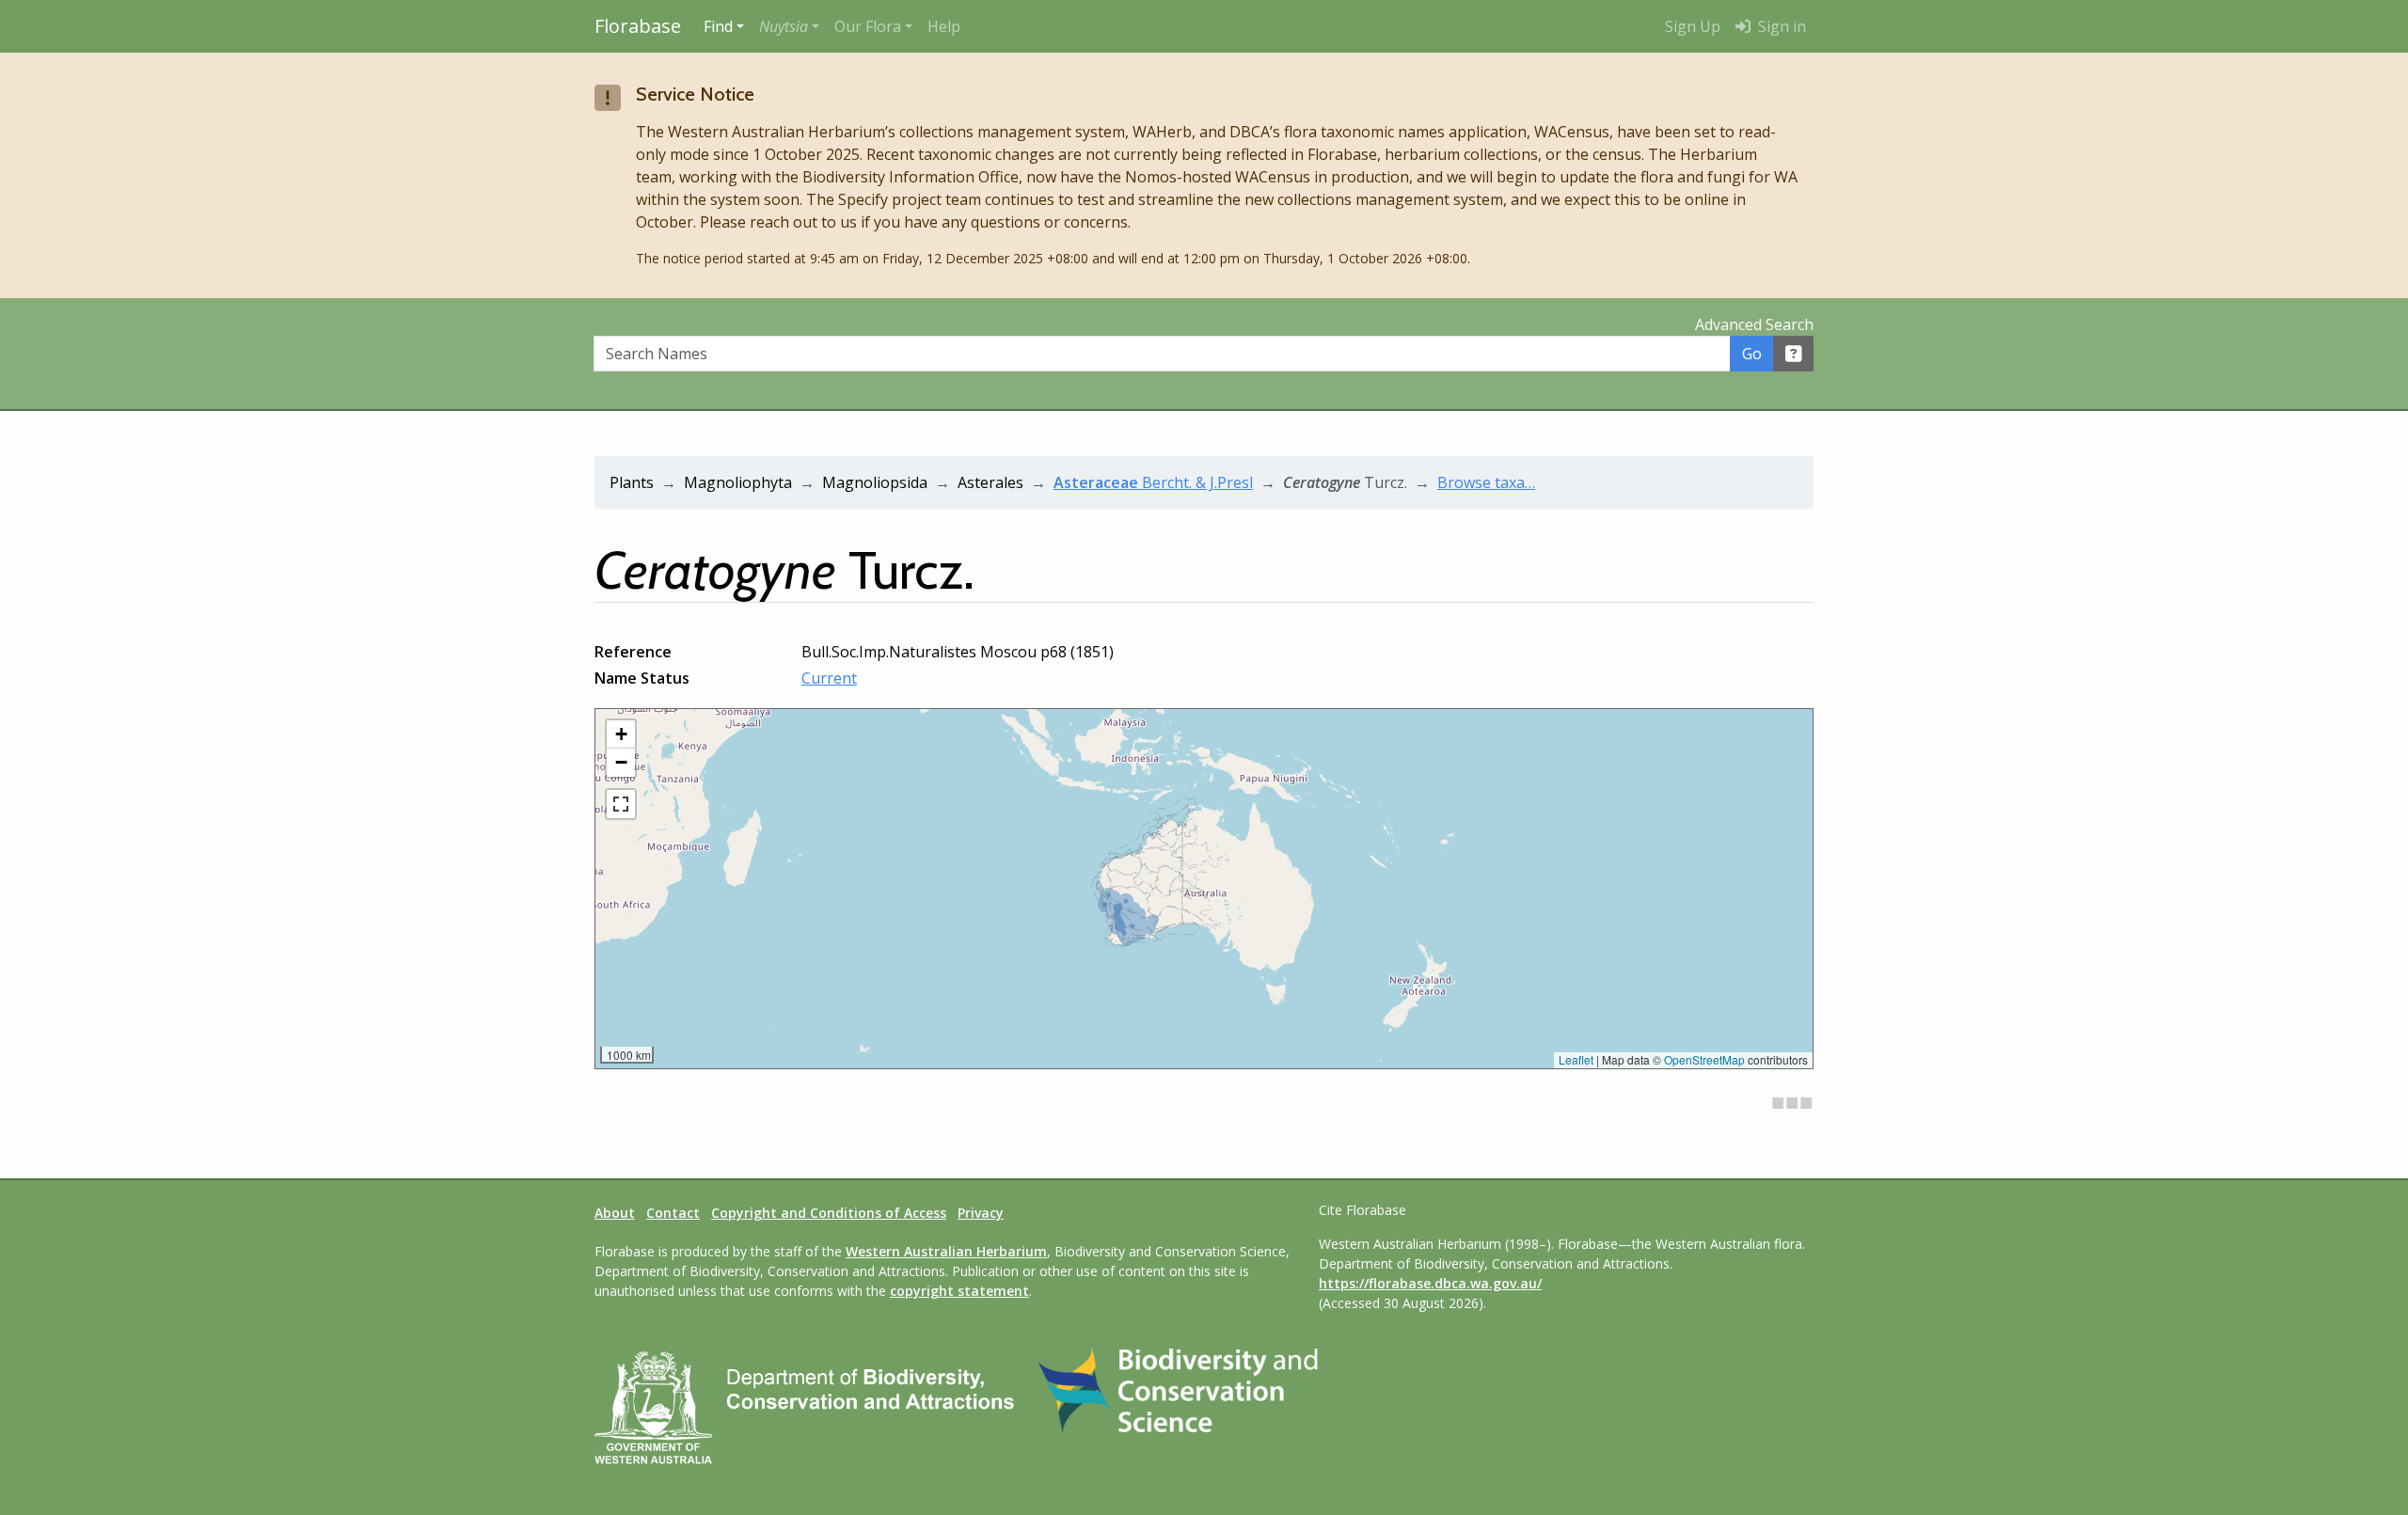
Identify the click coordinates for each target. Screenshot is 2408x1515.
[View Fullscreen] (621, 804)
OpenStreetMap (1704, 1059)
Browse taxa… (1486, 482)
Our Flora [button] (868, 26)
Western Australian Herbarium (946, 1251)
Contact (673, 1213)
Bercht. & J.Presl (1153, 482)
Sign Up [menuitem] (1693, 26)
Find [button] (718, 26)
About (615, 1213)
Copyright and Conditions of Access (829, 1213)
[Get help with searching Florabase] (1794, 354)
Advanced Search (1754, 324)
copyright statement (959, 1291)
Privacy (981, 1213)
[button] (789, 26)
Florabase (638, 26)
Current (829, 678)
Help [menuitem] (944, 26)
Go (1752, 354)
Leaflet (1576, 1059)
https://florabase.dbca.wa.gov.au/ (1430, 1283)
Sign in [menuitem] (1780, 26)
